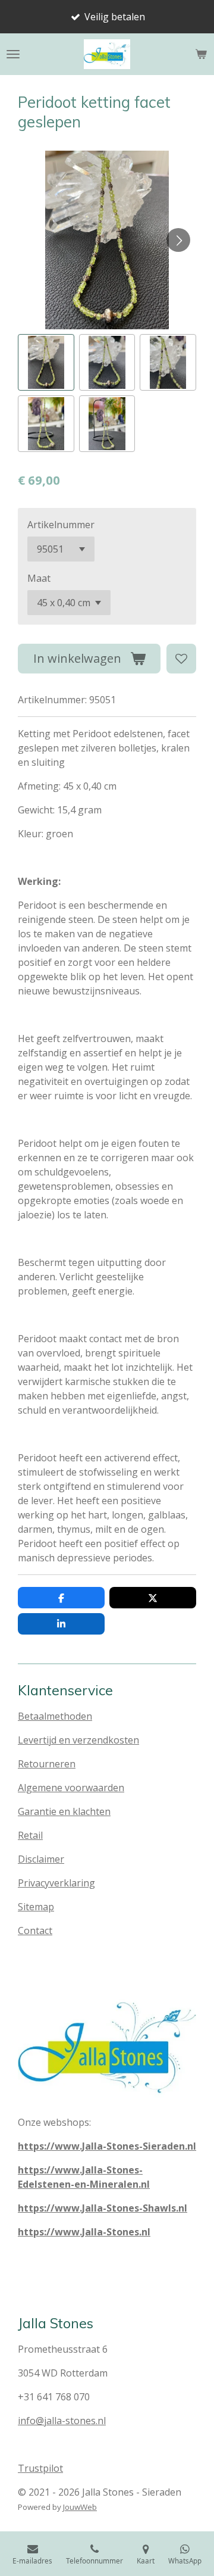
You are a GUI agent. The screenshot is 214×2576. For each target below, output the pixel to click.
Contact (35, 1931)
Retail (30, 1835)
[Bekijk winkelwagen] (201, 54)
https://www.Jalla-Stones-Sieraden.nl (107, 2146)
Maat (39, 578)
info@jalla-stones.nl (62, 2421)
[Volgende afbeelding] (178, 240)
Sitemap (36, 1907)
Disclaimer (41, 1859)
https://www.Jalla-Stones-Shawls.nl (103, 2208)
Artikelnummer (61, 525)
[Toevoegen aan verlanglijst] (181, 659)
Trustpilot (40, 2468)
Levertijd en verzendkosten (78, 1740)
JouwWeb (80, 2507)
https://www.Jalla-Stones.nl (84, 2232)
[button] (46, 362)
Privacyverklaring (56, 1883)
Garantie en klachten (64, 1811)
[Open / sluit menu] (13, 54)
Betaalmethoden (55, 1716)
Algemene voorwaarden (71, 1788)
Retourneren (47, 1764)
